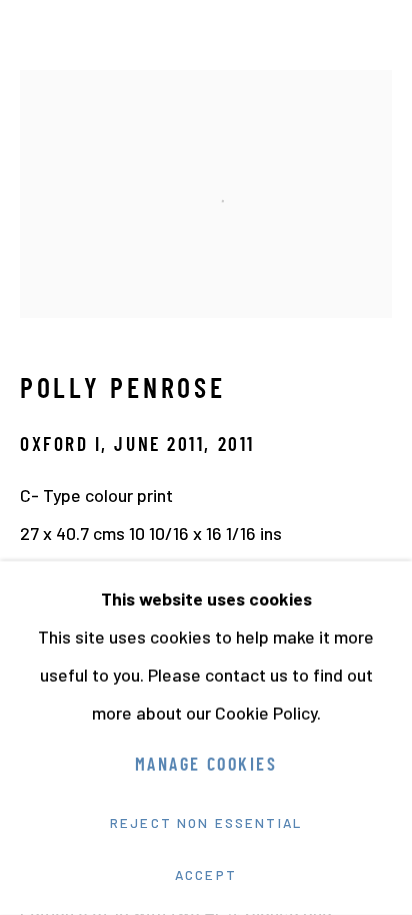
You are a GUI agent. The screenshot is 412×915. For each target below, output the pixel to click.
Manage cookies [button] (206, 766)
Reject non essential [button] (206, 823)
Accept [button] (206, 875)
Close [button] (377, 45)
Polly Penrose (122, 391)
